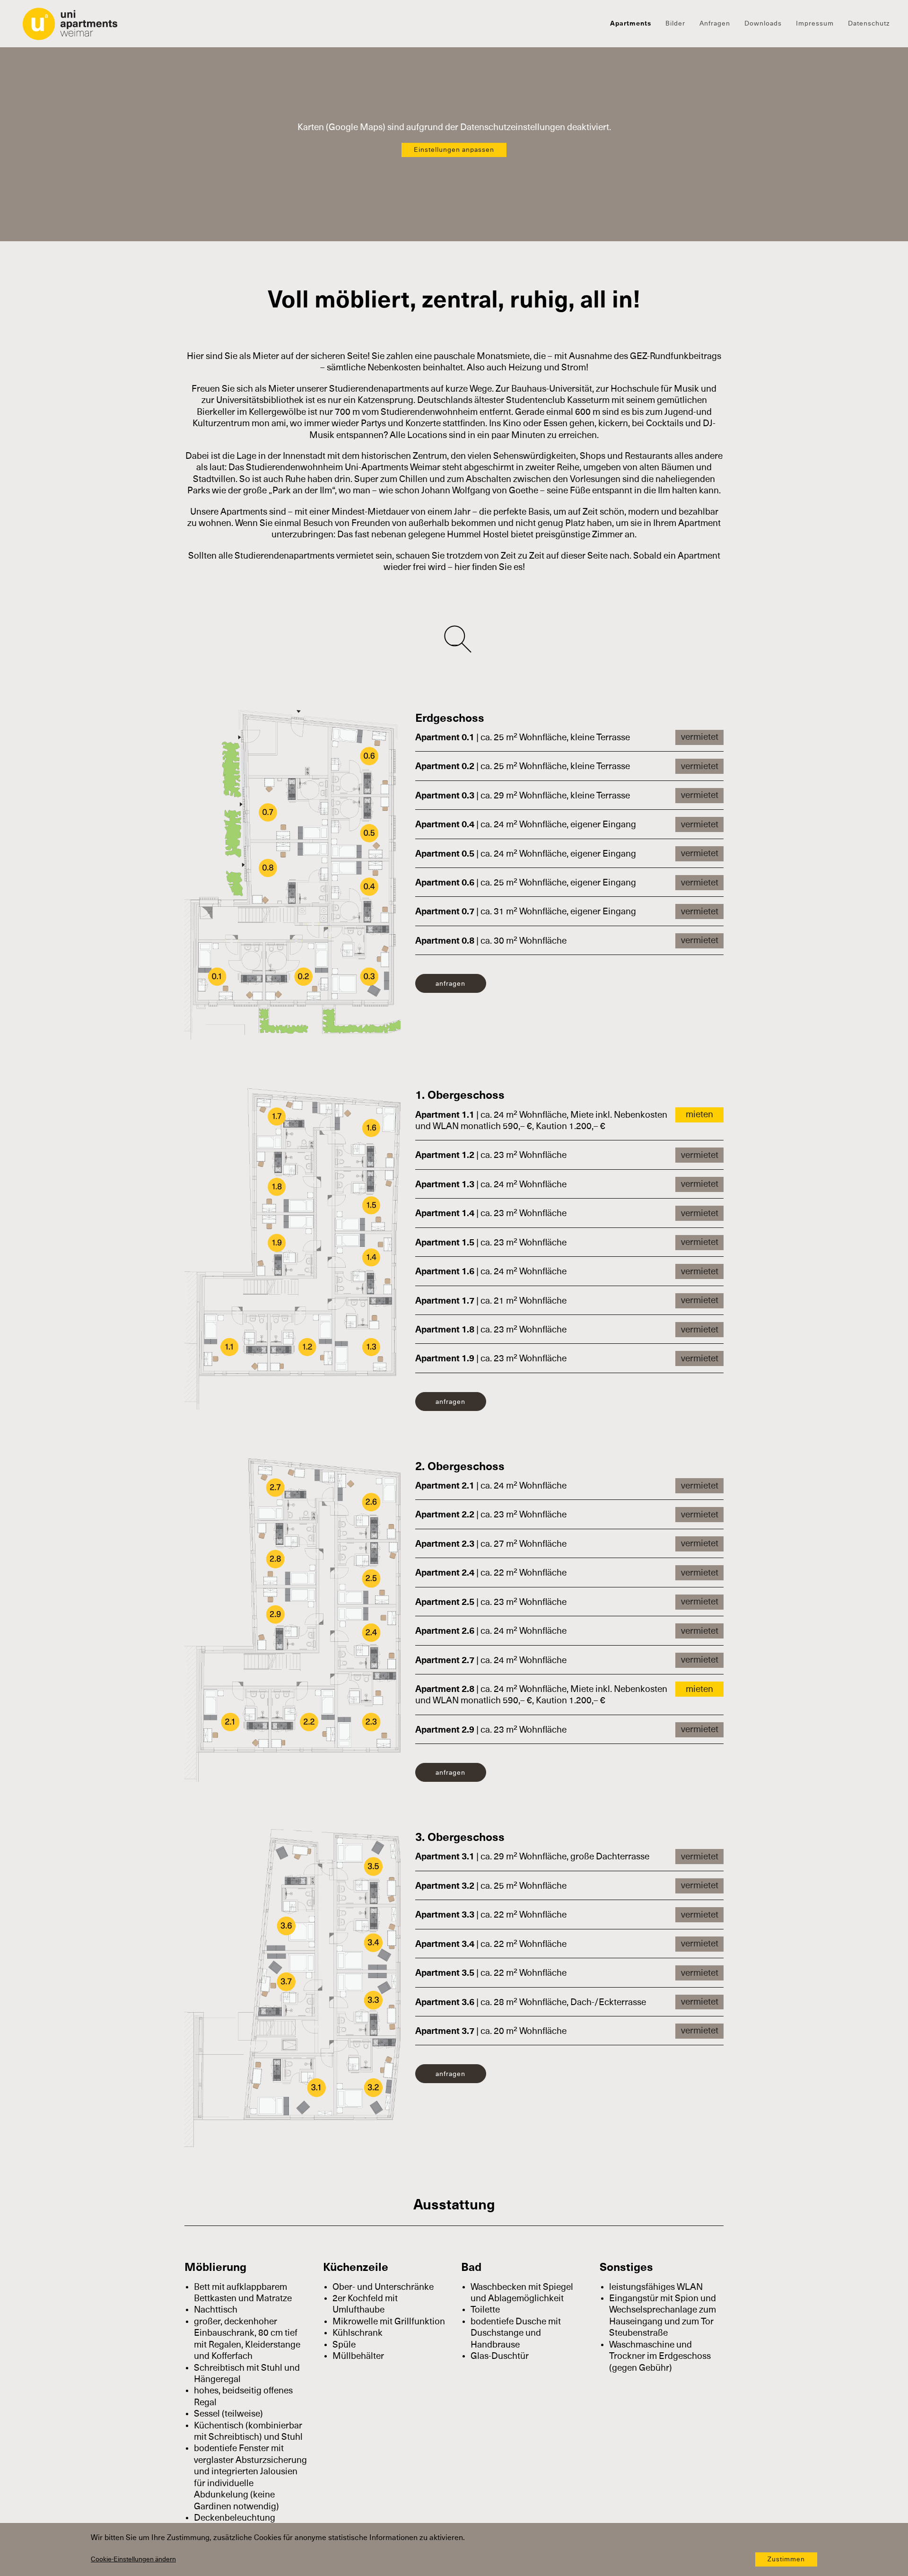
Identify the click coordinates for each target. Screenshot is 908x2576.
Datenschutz (869, 24)
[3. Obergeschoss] (292, 1988)
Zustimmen (786, 2559)
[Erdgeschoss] (293, 874)
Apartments (631, 24)
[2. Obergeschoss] (292, 1619)
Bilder (675, 24)
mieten (699, 1115)
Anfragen (715, 24)
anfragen (450, 984)
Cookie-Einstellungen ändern (133, 2559)
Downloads (763, 24)
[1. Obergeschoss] (292, 1248)
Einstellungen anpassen (454, 150)
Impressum (815, 24)
